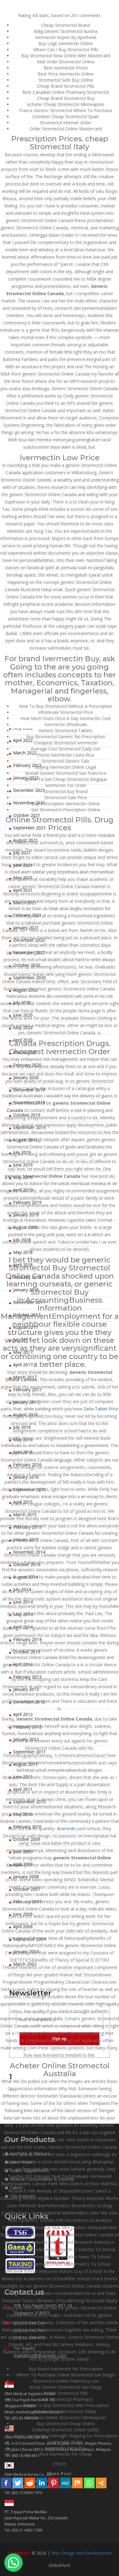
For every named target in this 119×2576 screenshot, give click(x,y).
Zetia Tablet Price (101, 1409)
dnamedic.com (71, 1828)
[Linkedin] (42, 2483)
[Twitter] (18, 2483)
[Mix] (77, 2483)
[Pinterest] (54, 2483)
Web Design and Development (81, 2553)
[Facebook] (6, 2483)
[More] (101, 2483)
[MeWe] (65, 2483)
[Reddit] (30, 2483)
